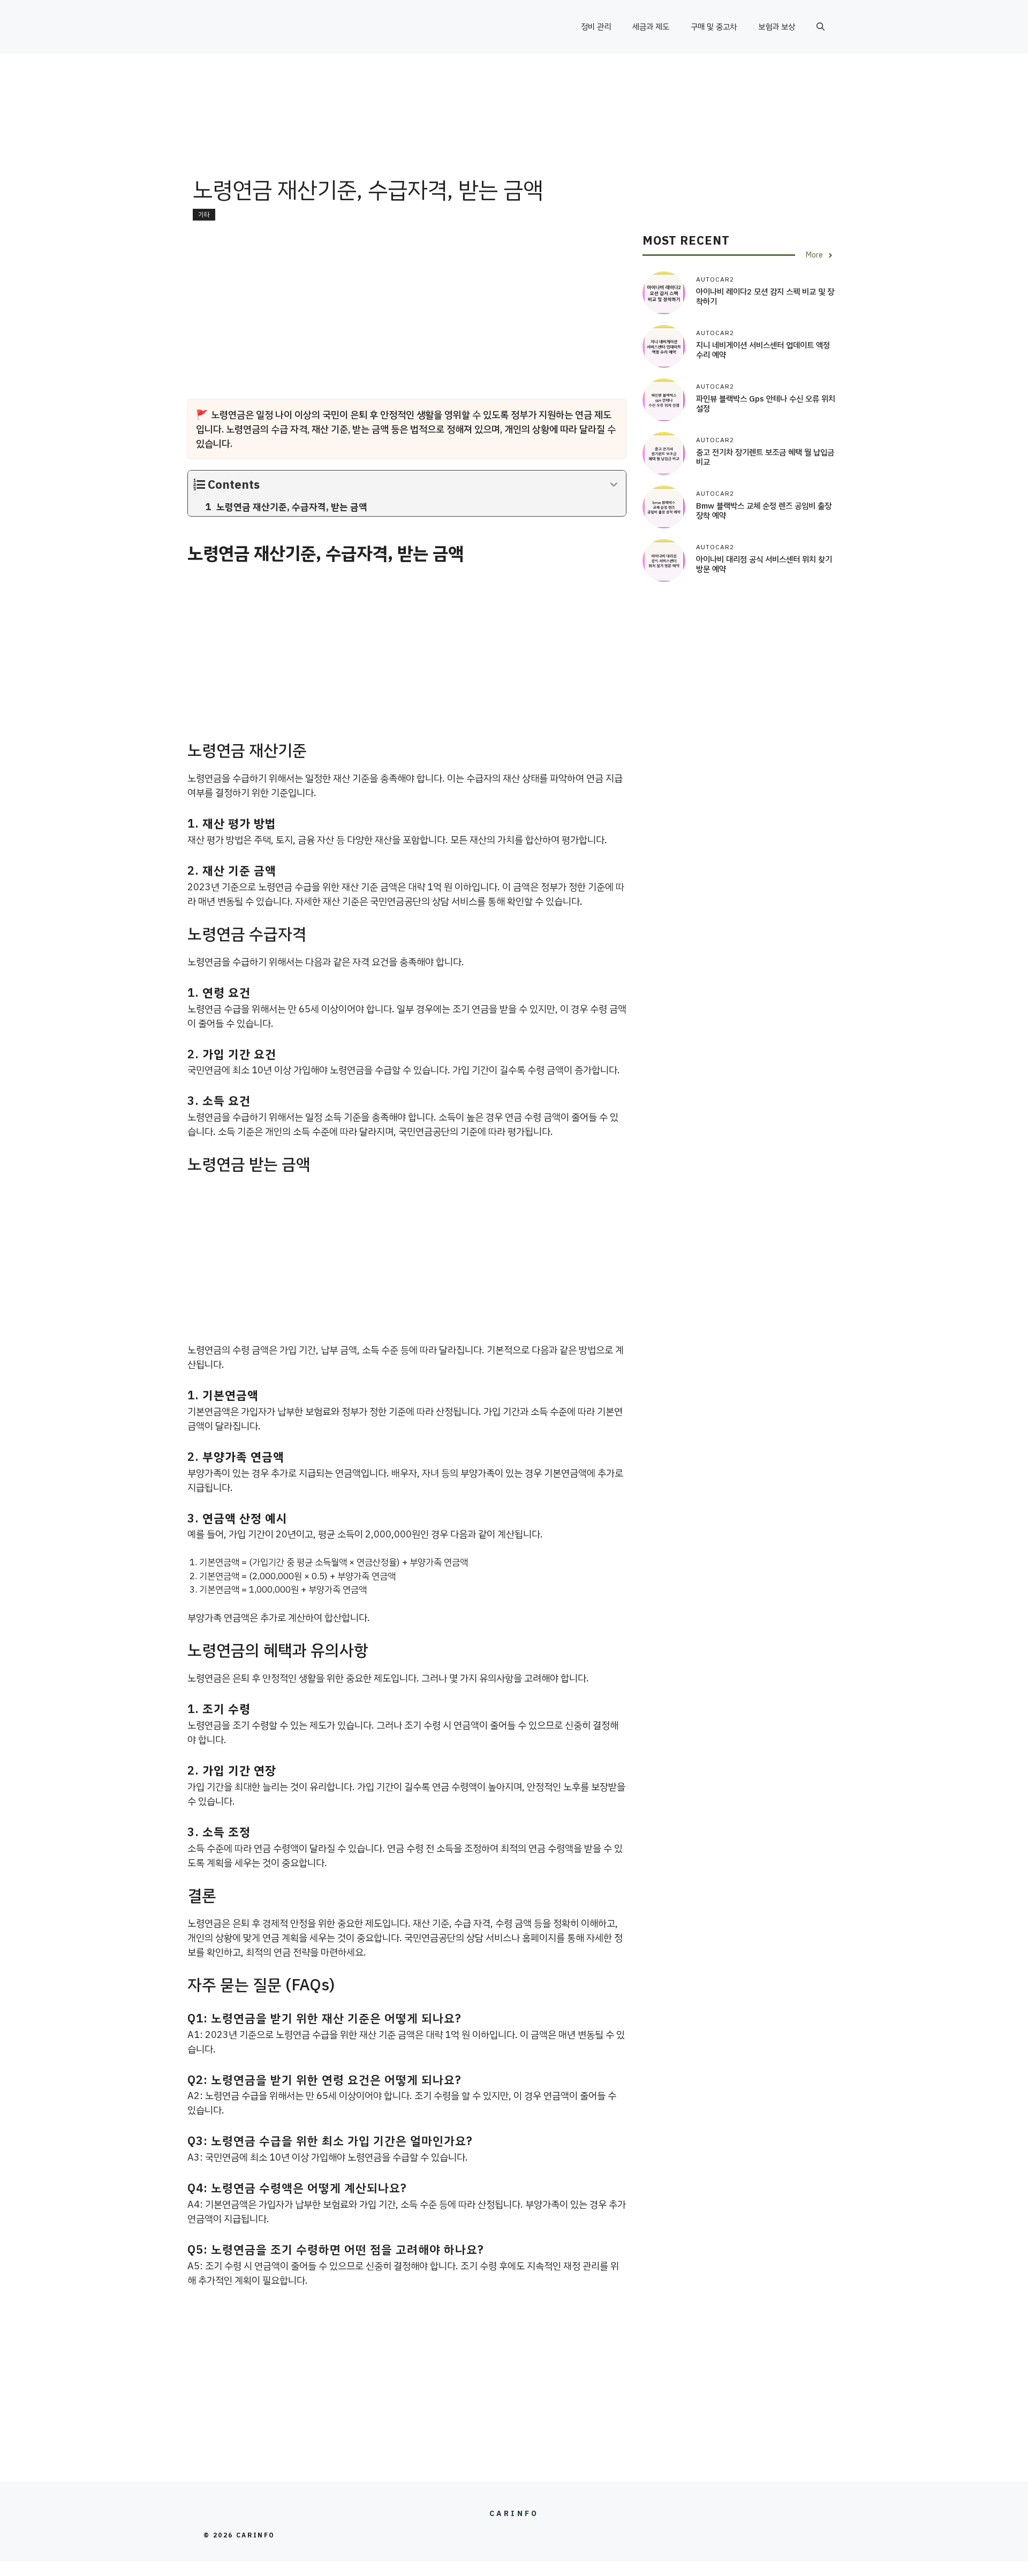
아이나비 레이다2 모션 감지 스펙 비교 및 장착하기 (765, 297)
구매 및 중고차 (714, 27)
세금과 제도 (651, 27)
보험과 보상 (777, 27)
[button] (821, 27)
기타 (204, 215)
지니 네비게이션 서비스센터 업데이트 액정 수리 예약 (763, 351)
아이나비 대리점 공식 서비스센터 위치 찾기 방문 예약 (764, 565)
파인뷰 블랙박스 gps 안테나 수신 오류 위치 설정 (766, 404)
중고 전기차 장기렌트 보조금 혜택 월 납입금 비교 (765, 458)
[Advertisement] (514, 137)
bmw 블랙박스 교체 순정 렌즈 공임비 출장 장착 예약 (764, 511)
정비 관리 (596, 27)
